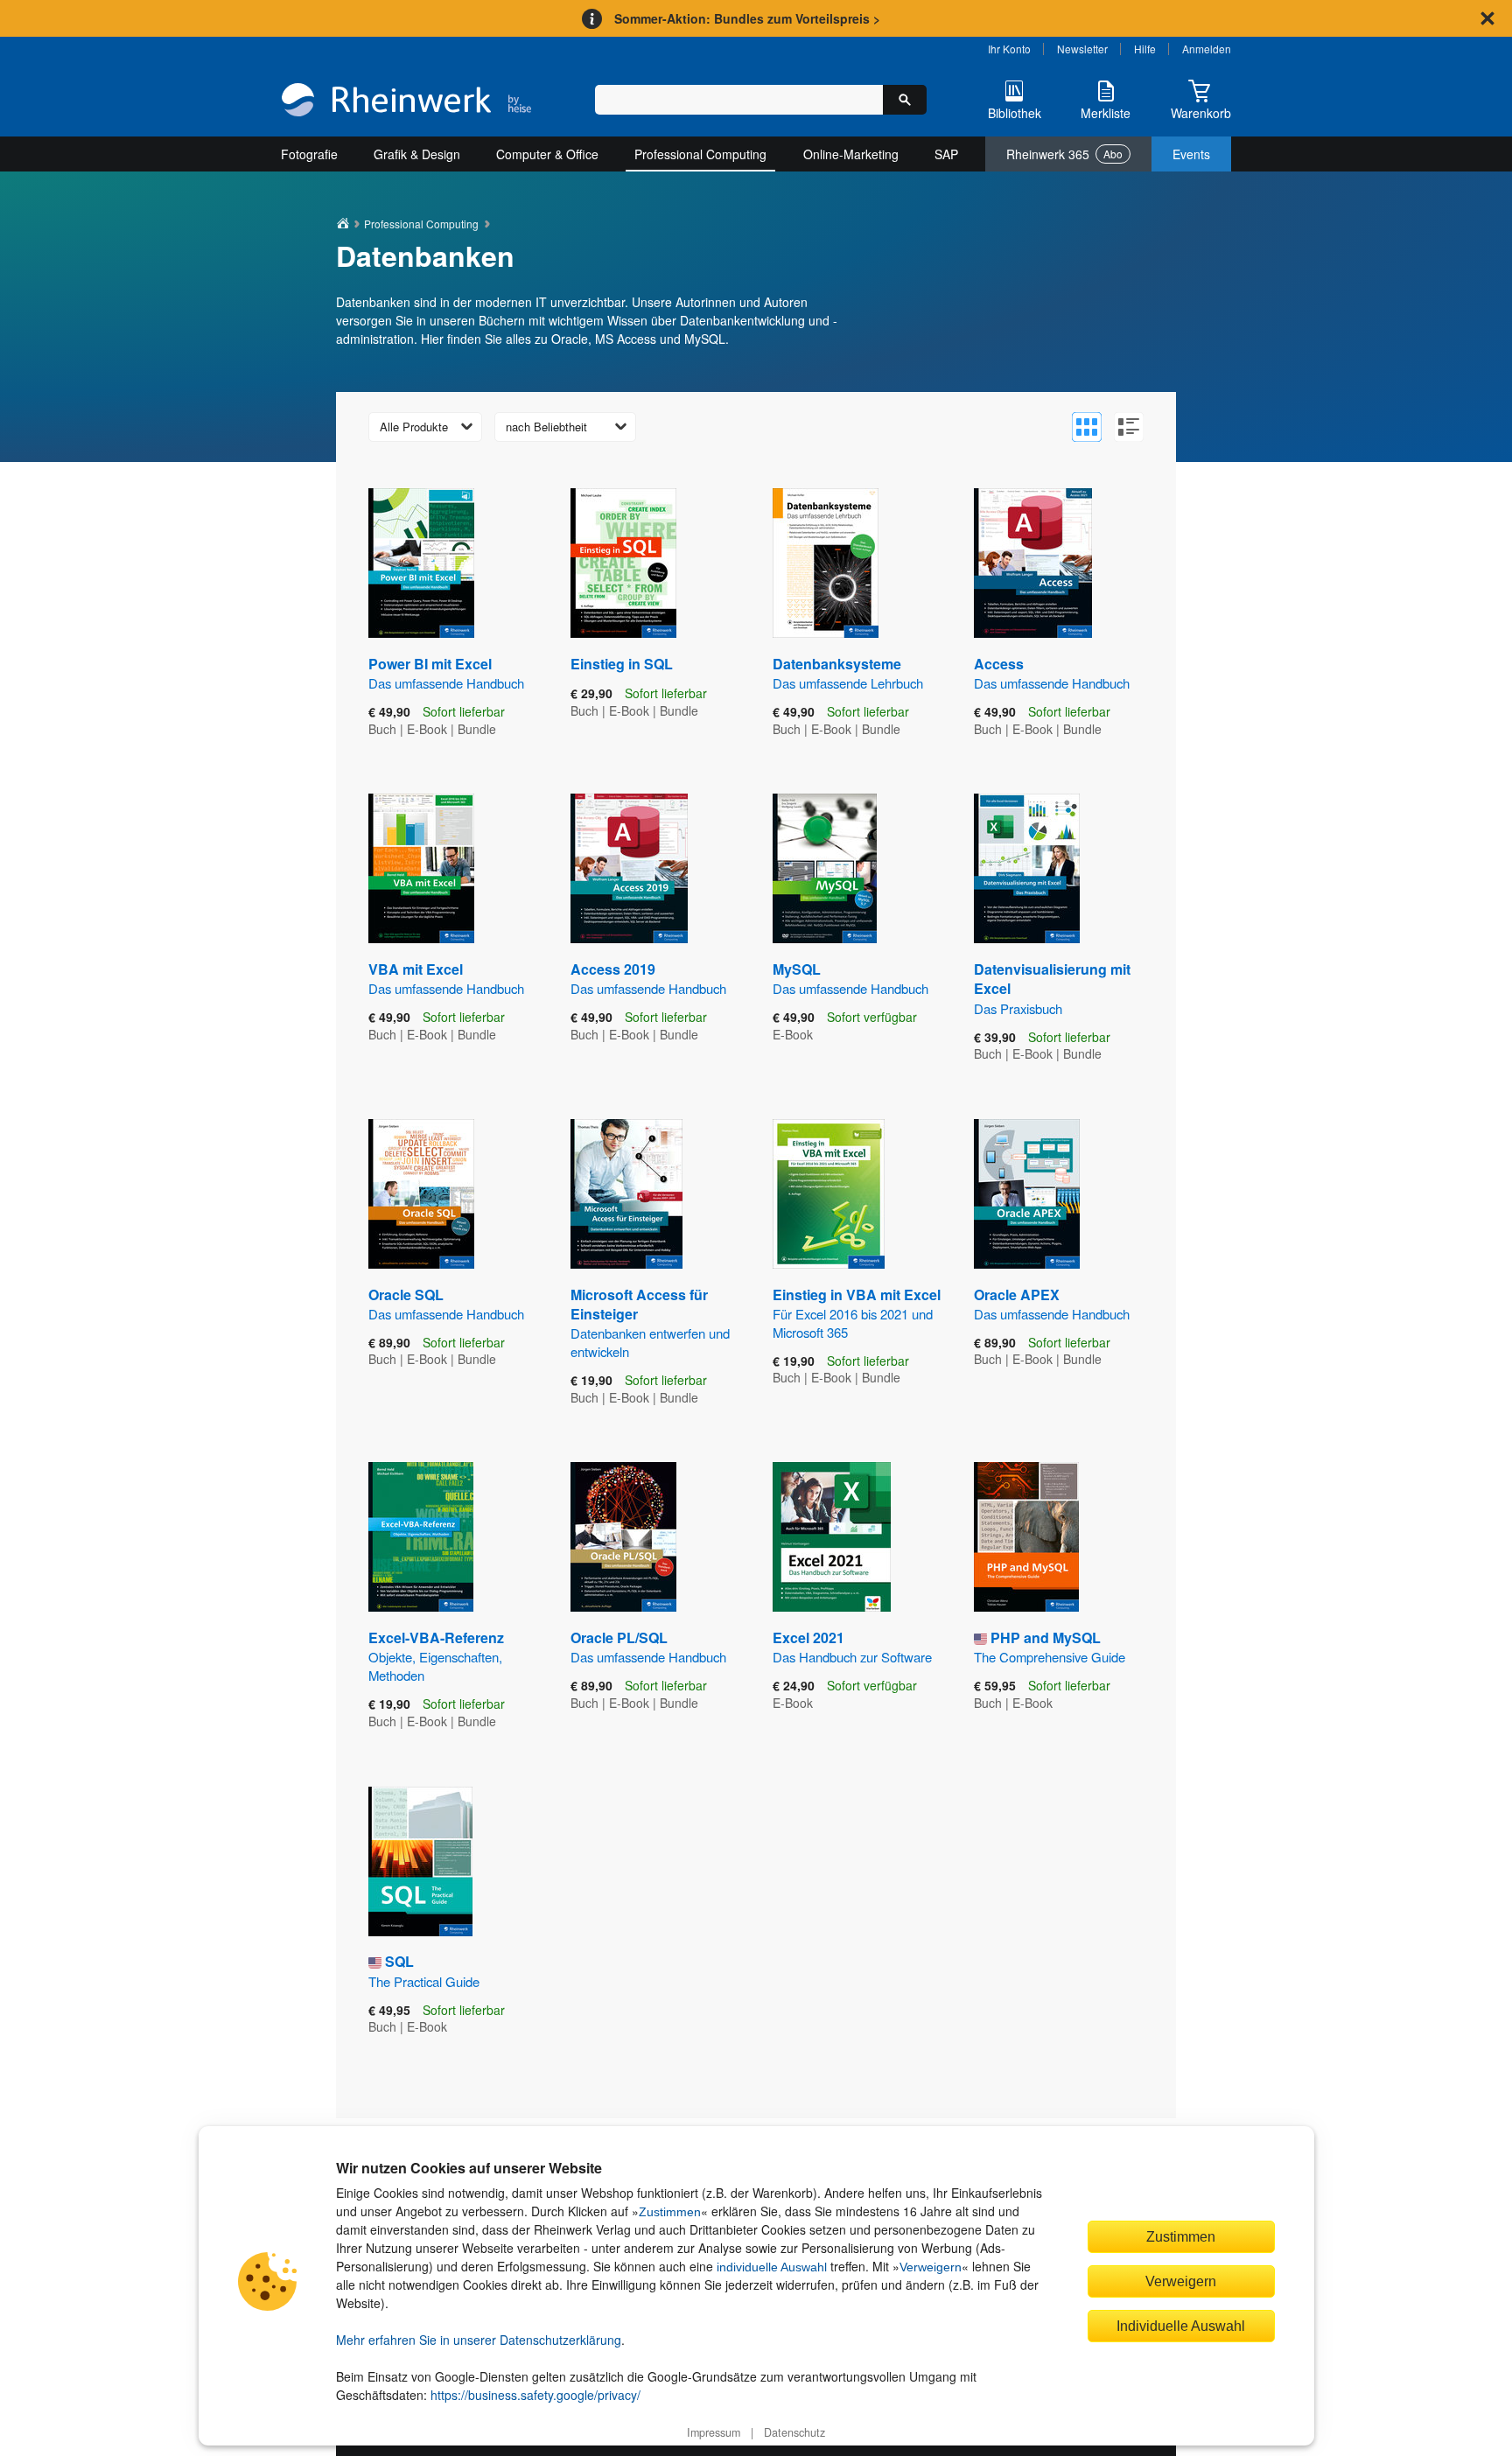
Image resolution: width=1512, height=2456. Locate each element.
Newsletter (1082, 49)
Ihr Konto (1009, 49)
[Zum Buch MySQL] (825, 868)
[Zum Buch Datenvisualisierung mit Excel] (1027, 868)
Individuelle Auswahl (1181, 2326)
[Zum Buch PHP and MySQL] (1026, 1537)
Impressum (714, 2432)
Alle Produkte (414, 427)
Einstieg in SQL (622, 664)
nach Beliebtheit (546, 427)
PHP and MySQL (1050, 1647)
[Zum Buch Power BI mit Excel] (421, 563)
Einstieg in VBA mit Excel (857, 1313)
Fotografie (309, 154)
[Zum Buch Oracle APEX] (1027, 1194)
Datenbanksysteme (848, 673)
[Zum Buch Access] (1033, 563)
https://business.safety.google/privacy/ (535, 2395)
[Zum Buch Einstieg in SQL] (623, 563)
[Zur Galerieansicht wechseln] (1087, 427)
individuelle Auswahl (772, 2267)
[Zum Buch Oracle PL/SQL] (623, 1537)
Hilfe (1145, 49)
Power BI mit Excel (446, 673)
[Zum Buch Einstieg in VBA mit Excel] (829, 1194)
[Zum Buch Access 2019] (629, 868)
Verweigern (931, 2267)
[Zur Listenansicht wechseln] (1129, 427)
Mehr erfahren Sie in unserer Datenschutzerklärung (479, 2340)
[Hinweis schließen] (1487, 18)
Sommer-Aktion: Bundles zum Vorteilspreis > (747, 18)
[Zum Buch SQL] (420, 1861)
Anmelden (1207, 49)
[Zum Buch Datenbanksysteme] (826, 563)
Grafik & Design (417, 154)
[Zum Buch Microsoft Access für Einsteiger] (626, 1194)
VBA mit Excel (446, 978)
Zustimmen (670, 2212)
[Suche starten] (905, 100)
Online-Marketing (851, 154)
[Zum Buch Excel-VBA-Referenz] (421, 1537)
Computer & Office (547, 154)
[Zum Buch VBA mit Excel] (421, 868)
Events (1191, 154)
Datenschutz (794, 2432)
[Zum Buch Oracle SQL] (421, 1194)
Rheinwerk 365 (1064, 154)
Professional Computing (700, 154)
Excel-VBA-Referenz (436, 1656)
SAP (946, 154)
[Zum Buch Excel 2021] (832, 1537)
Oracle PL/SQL (648, 1647)
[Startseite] (406, 101)
